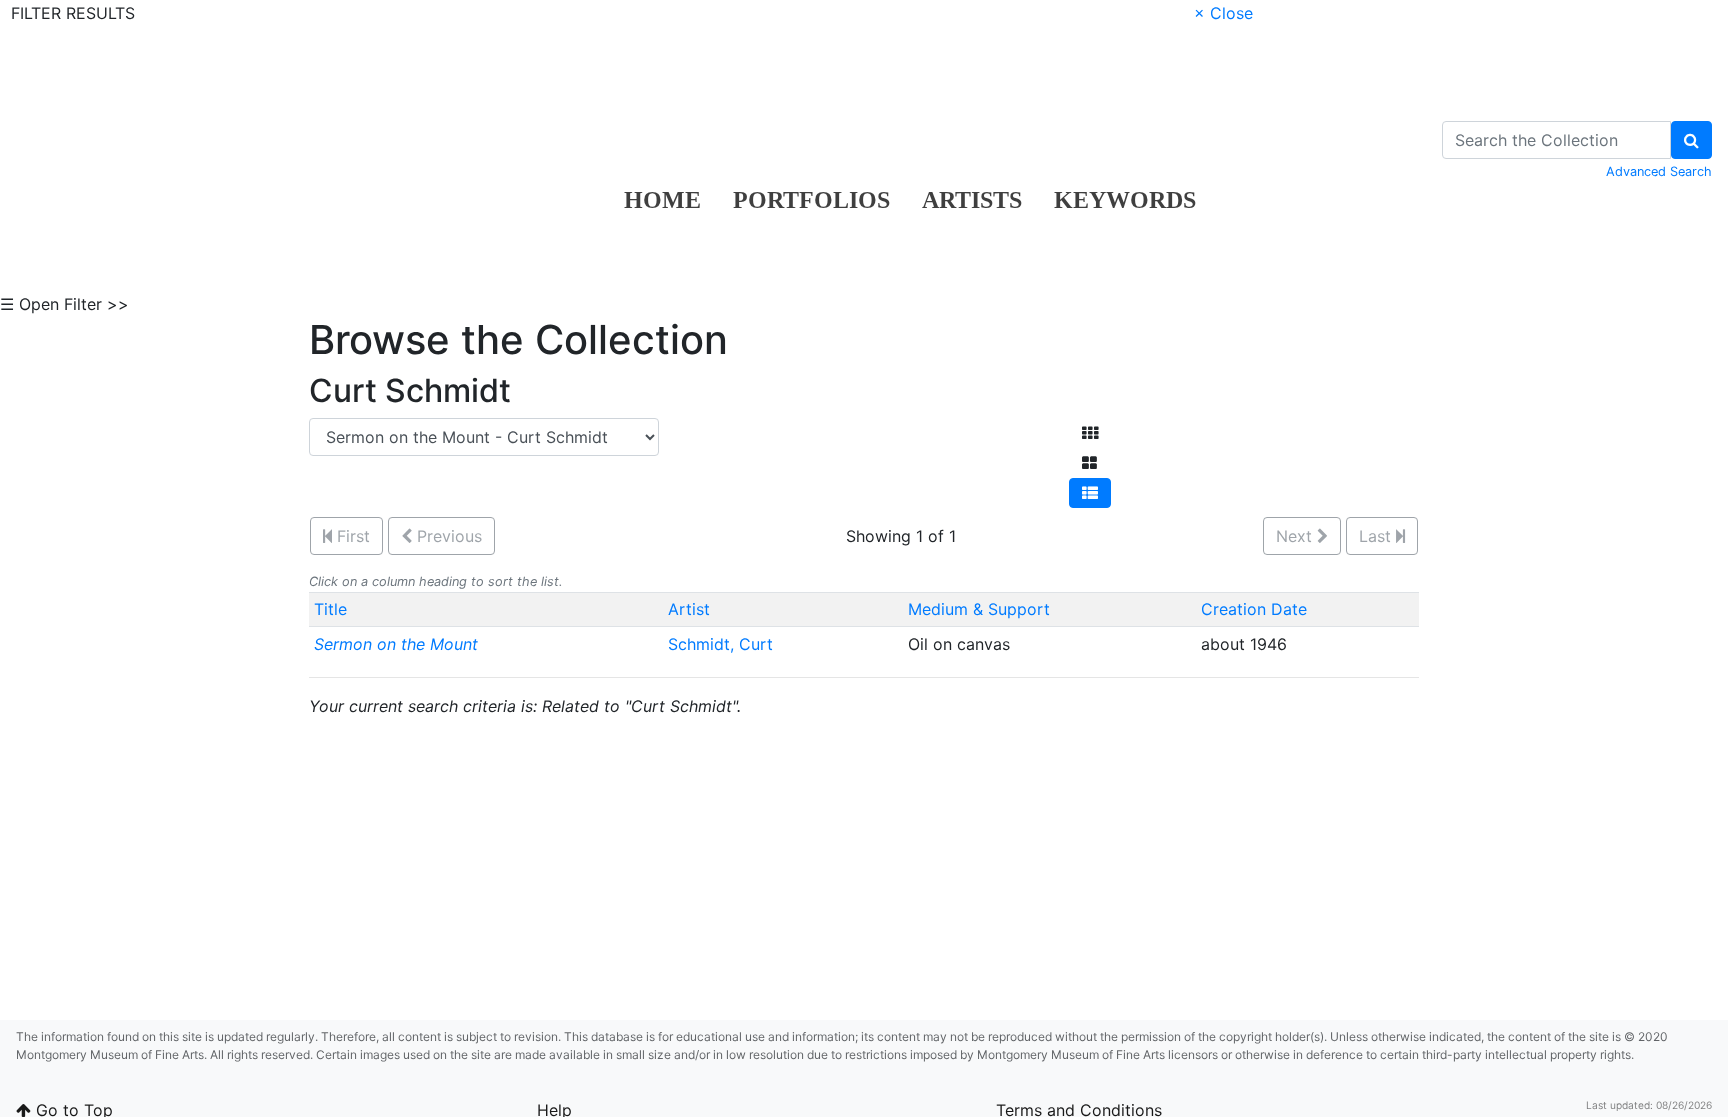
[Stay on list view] (1090, 493)
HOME (662, 200)
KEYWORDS (1125, 200)
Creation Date (1254, 609)
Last (1377, 536)
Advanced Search (1659, 171)
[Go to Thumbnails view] (1090, 433)
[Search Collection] (1691, 140)
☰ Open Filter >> (64, 304)
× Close (1223, 13)
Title (330, 609)
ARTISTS (972, 200)
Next (1296, 536)
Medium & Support (979, 609)
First (351, 536)
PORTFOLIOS (811, 200)
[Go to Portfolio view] (1089, 463)
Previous (447, 536)
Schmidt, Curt (723, 644)
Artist (689, 609)
